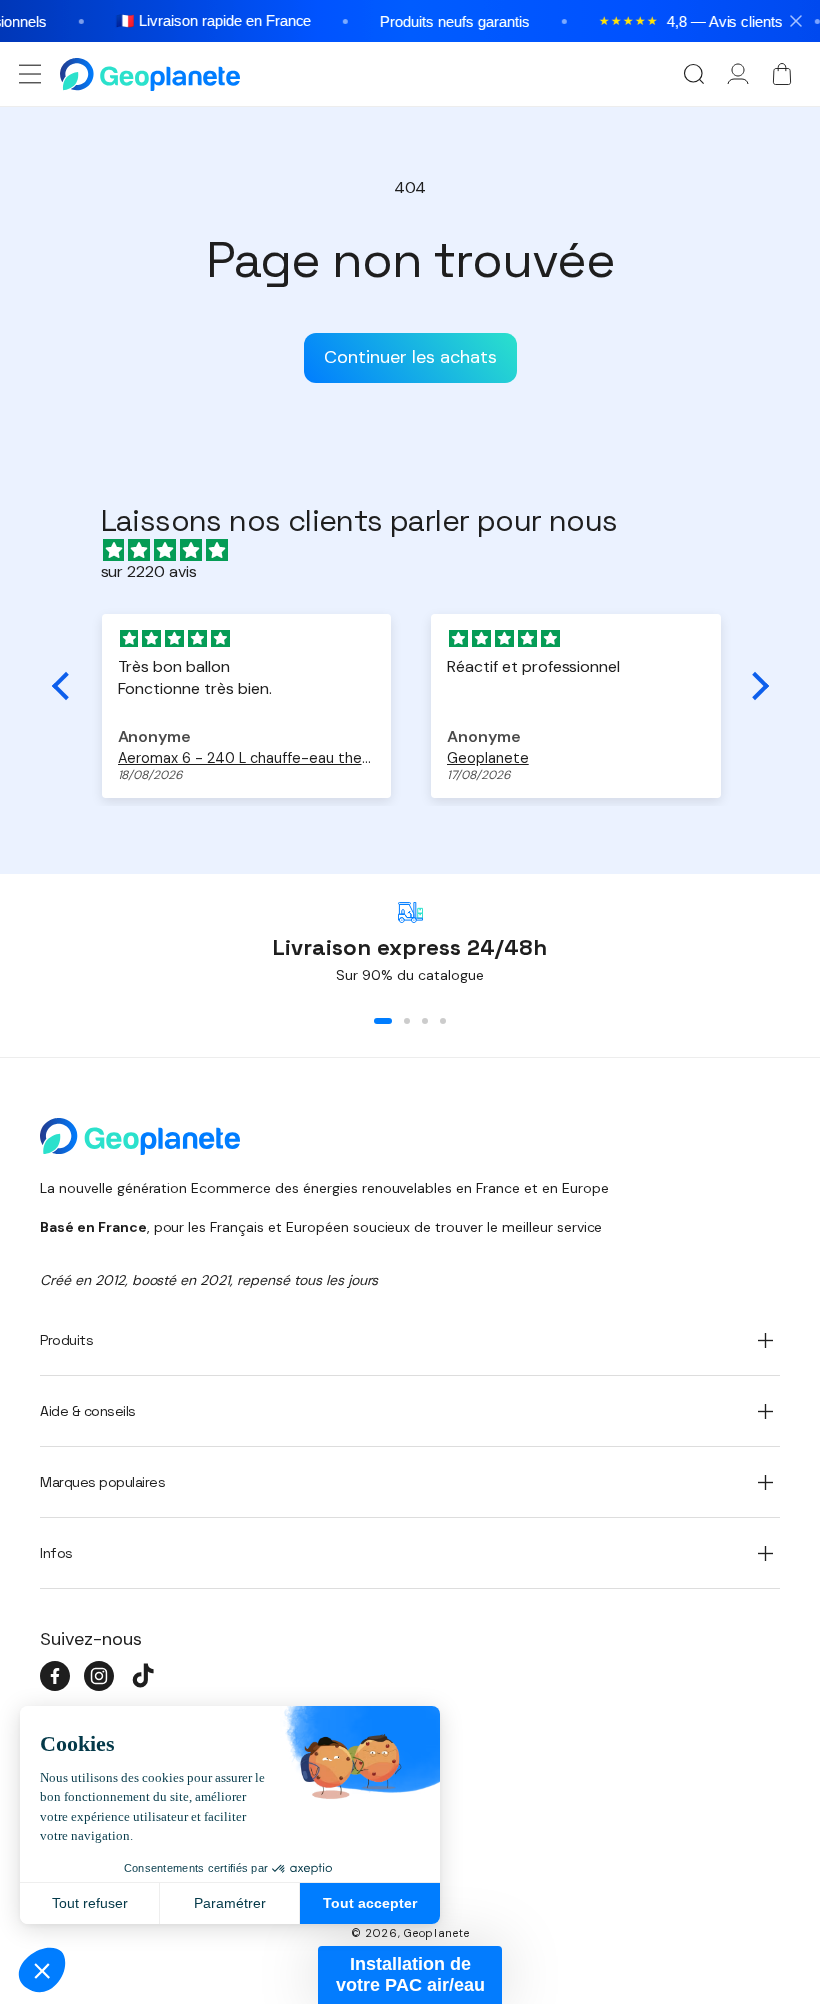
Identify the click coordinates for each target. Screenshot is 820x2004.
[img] (420, 550)
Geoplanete (436, 1933)
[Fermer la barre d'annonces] (796, 21)
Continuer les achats (410, 357)
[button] (30, 74)
